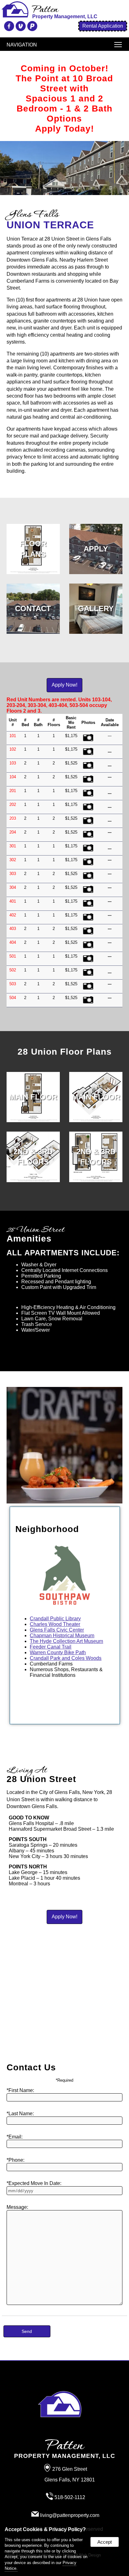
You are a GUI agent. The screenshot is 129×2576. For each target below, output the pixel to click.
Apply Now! (64, 685)
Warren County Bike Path (58, 1652)
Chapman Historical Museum (62, 1636)
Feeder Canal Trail (51, 1647)
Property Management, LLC (65, 2450)
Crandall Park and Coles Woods (66, 1658)
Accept (105, 2542)
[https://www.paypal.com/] (31, 28)
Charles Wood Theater (55, 1624)
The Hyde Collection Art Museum (66, 1641)
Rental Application (103, 26)
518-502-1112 (70, 2497)
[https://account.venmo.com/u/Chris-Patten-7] (20, 28)
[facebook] (8, 28)
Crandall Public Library (55, 1619)
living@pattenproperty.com (70, 2515)
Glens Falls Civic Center (57, 1630)
